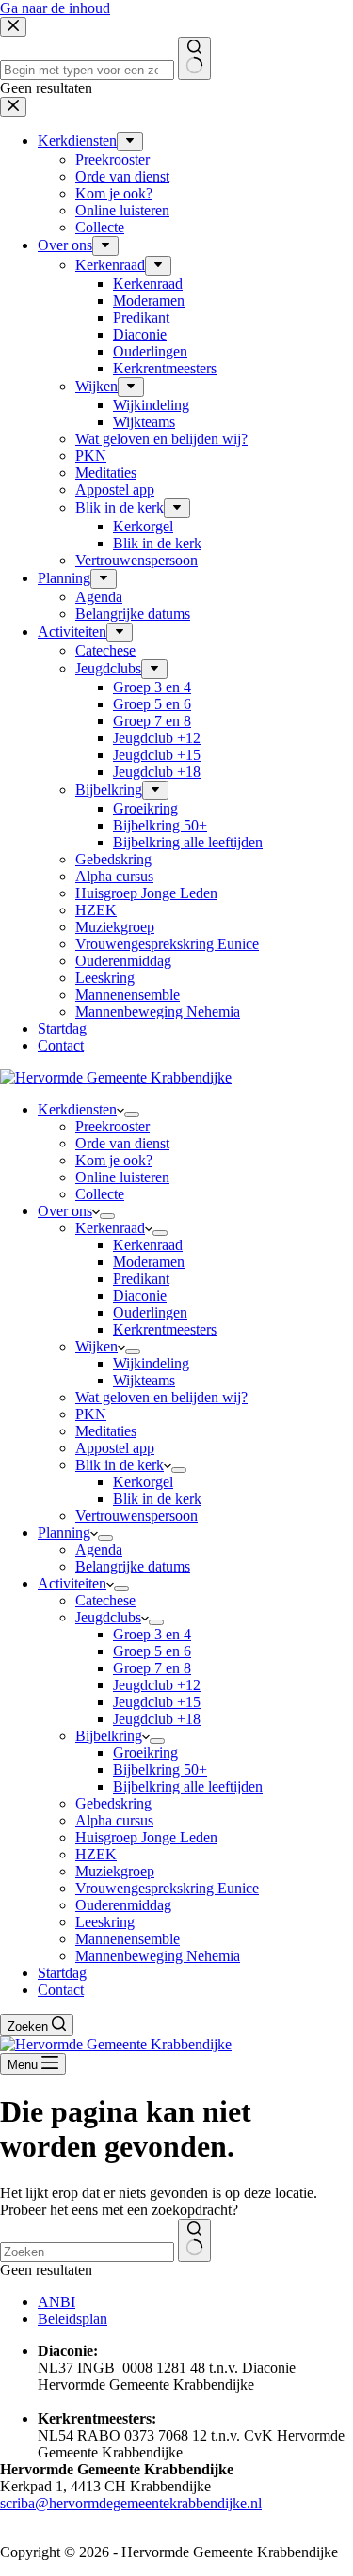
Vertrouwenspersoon (136, 1516)
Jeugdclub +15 (157, 1702)
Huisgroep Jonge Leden (146, 1837)
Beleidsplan (72, 2319)
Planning (64, 1533)
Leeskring (105, 1922)
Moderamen (149, 1262)
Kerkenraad (110, 1228)
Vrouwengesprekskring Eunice (167, 1888)
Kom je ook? (114, 1160)
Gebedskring (113, 1803)
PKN (91, 1414)
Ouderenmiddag (123, 1905)
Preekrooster (112, 1126)
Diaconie (140, 1296)
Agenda (99, 1549)
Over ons (65, 1211)
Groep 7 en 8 (152, 1668)
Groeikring (145, 1753)
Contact (61, 1990)
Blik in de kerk (120, 1465)
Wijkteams (144, 1380)
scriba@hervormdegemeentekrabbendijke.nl (131, 2503)
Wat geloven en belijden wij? (161, 1397)
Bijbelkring (109, 1736)
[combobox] (87, 2252)
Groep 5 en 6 (152, 1651)
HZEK (96, 1854)
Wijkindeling (151, 1363)
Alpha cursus (114, 1820)
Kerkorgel (143, 1482)
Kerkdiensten (77, 1109)
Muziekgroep (115, 1871)
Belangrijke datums (133, 1566)
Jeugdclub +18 (157, 1719)
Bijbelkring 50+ (160, 1770)
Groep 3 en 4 (152, 1634)
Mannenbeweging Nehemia (158, 1956)
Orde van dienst (122, 1143)
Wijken (96, 1346)
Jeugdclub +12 (157, 1685)
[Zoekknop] (194, 2240)
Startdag (62, 1973)
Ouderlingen (150, 1312)
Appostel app (115, 1448)
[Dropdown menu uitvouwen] (132, 1114)
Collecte (100, 1194)
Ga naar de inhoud (55, 8)
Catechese (105, 1600)
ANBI (56, 2302)
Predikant (141, 1279)
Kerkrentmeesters (165, 1329)
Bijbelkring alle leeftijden (188, 1786)
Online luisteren (122, 1177)
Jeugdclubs (108, 1617)
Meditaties (106, 1431)
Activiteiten (72, 1583)
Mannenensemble (128, 1939)
